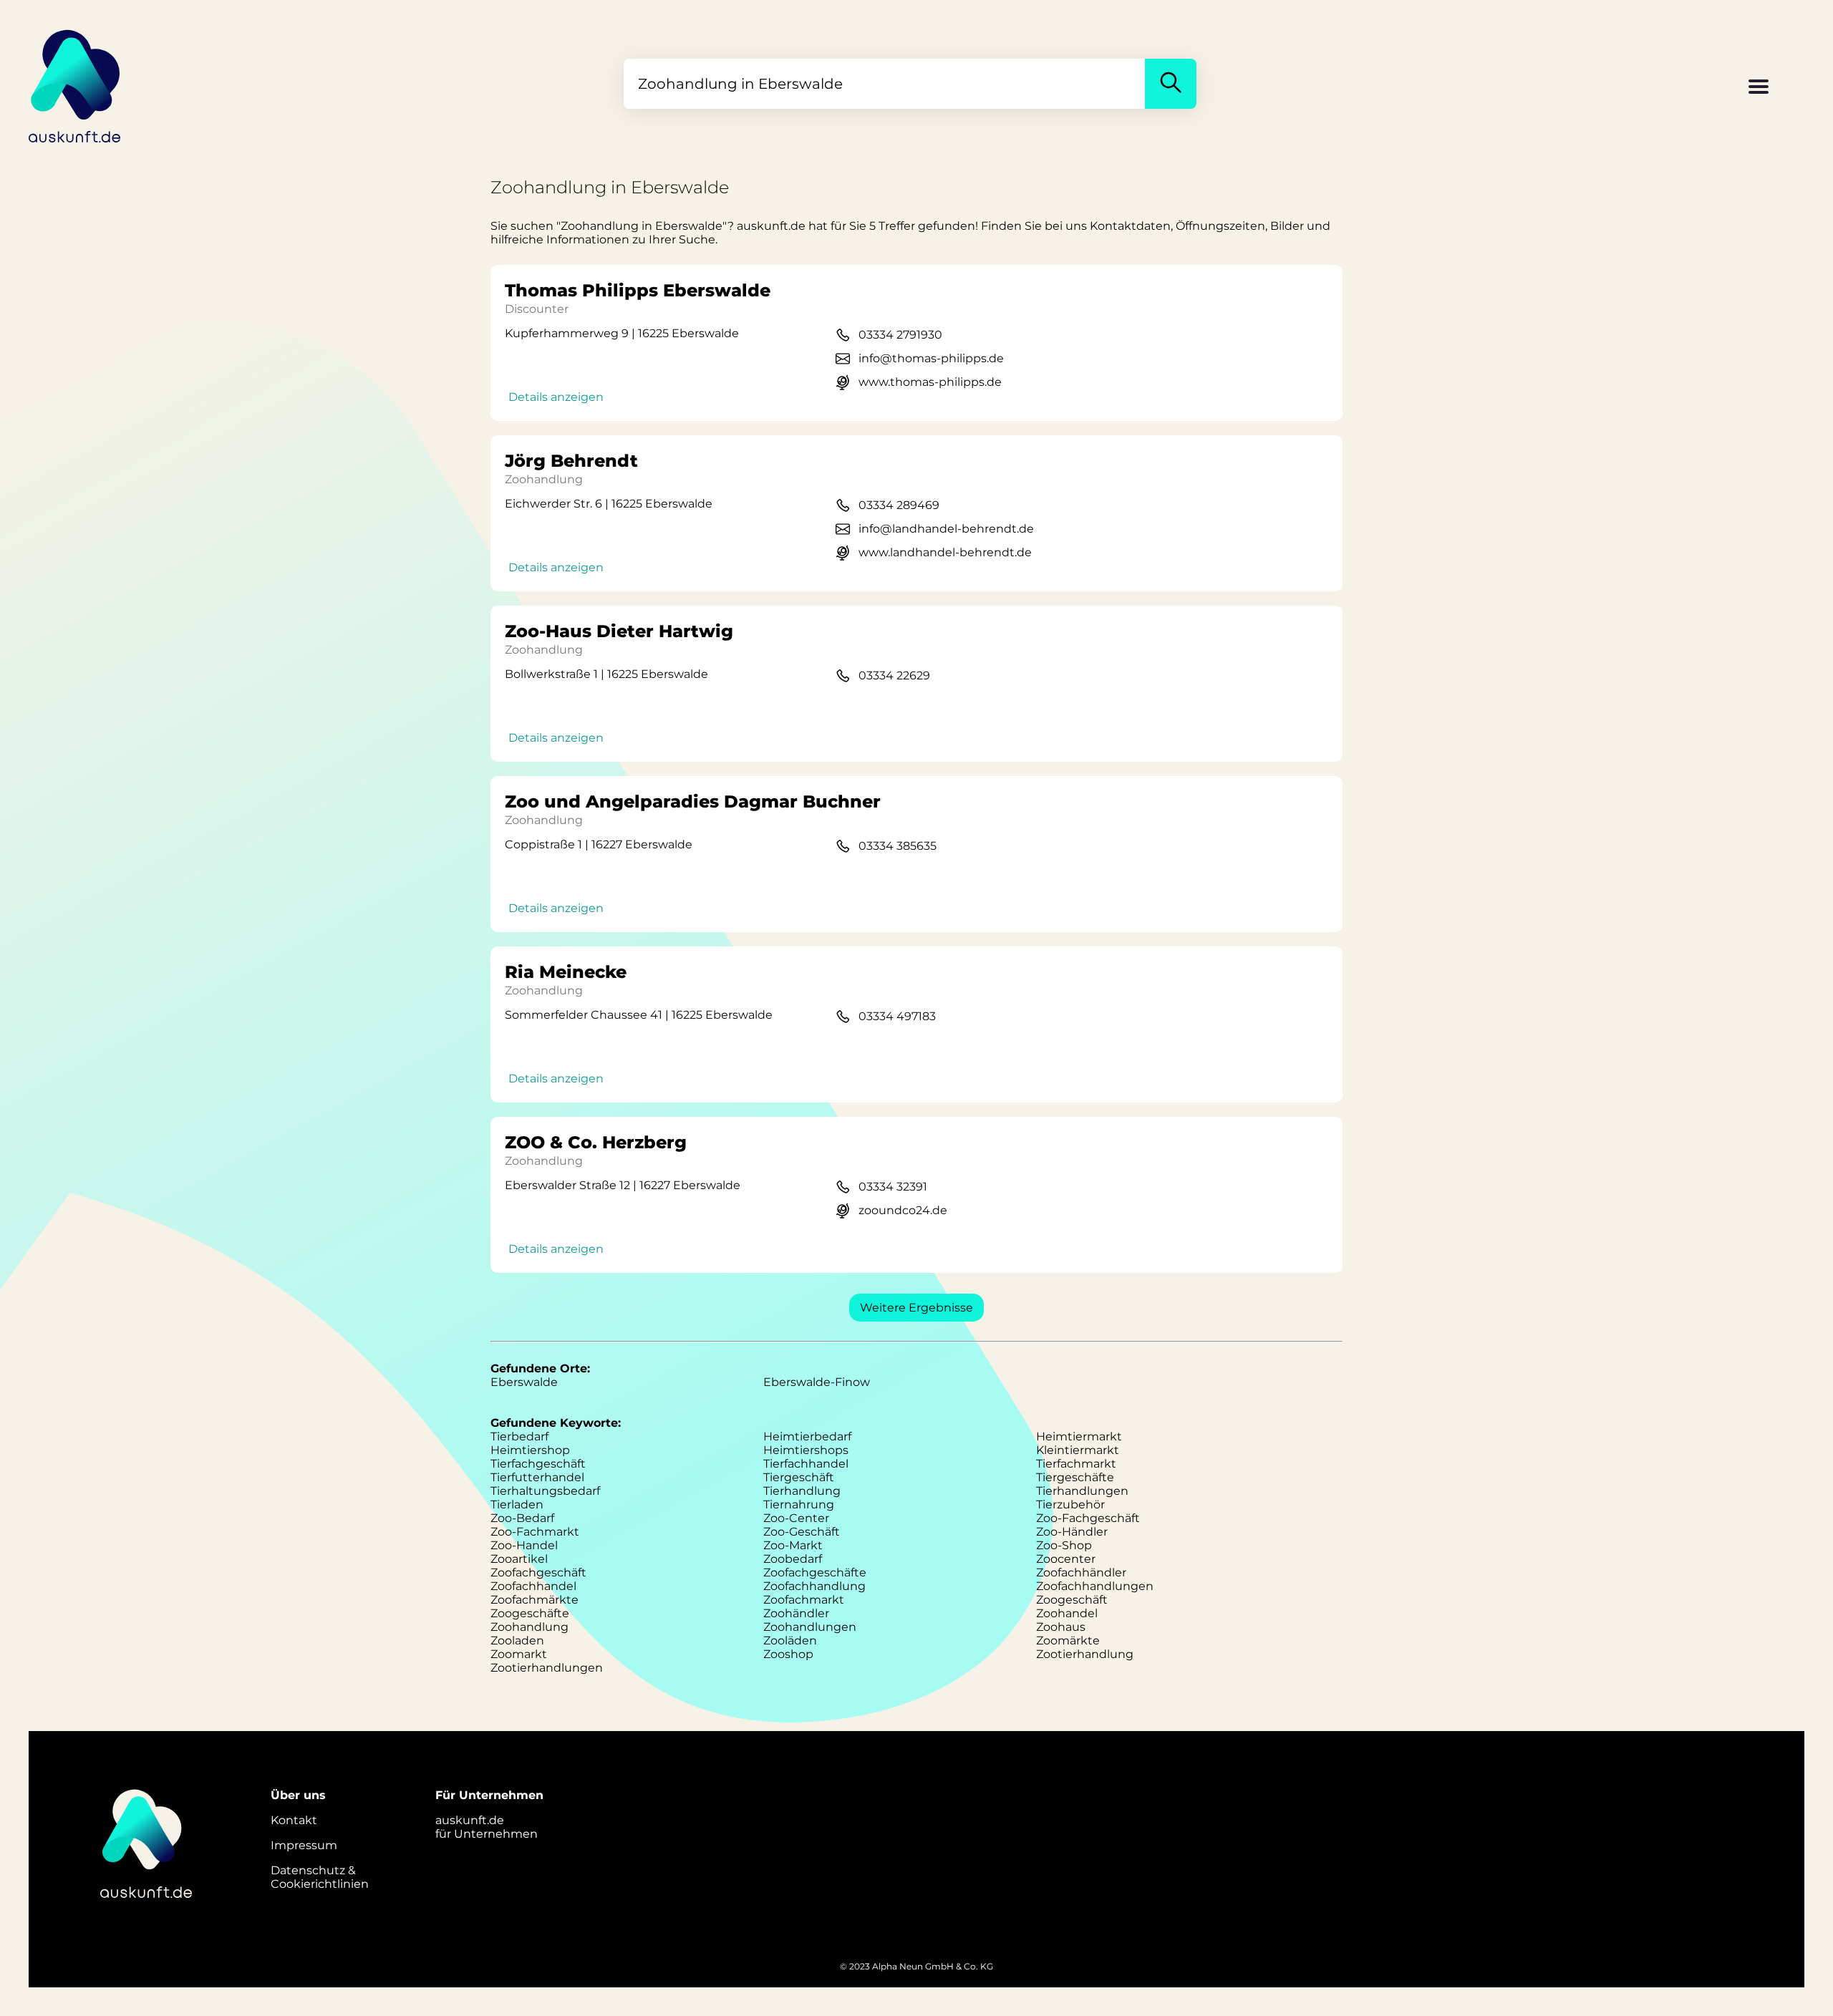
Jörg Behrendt (571, 461)
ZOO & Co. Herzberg (596, 1142)
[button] (1759, 88)
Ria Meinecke (566, 972)
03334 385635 (898, 846)
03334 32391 (893, 1187)
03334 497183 (897, 1016)
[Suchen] (1171, 84)
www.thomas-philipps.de (930, 382)
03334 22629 (894, 675)
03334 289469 (899, 505)
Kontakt (294, 1820)
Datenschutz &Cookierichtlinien (320, 1877)
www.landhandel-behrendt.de (945, 552)
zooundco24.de (903, 1210)
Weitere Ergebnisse (916, 1308)
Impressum (304, 1845)
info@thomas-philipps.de (931, 358)
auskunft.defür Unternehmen (487, 1827)
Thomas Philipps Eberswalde (638, 290)
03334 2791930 (900, 335)
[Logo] (75, 84)
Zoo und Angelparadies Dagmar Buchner (693, 801)
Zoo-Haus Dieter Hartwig (619, 631)
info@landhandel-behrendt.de (946, 529)
